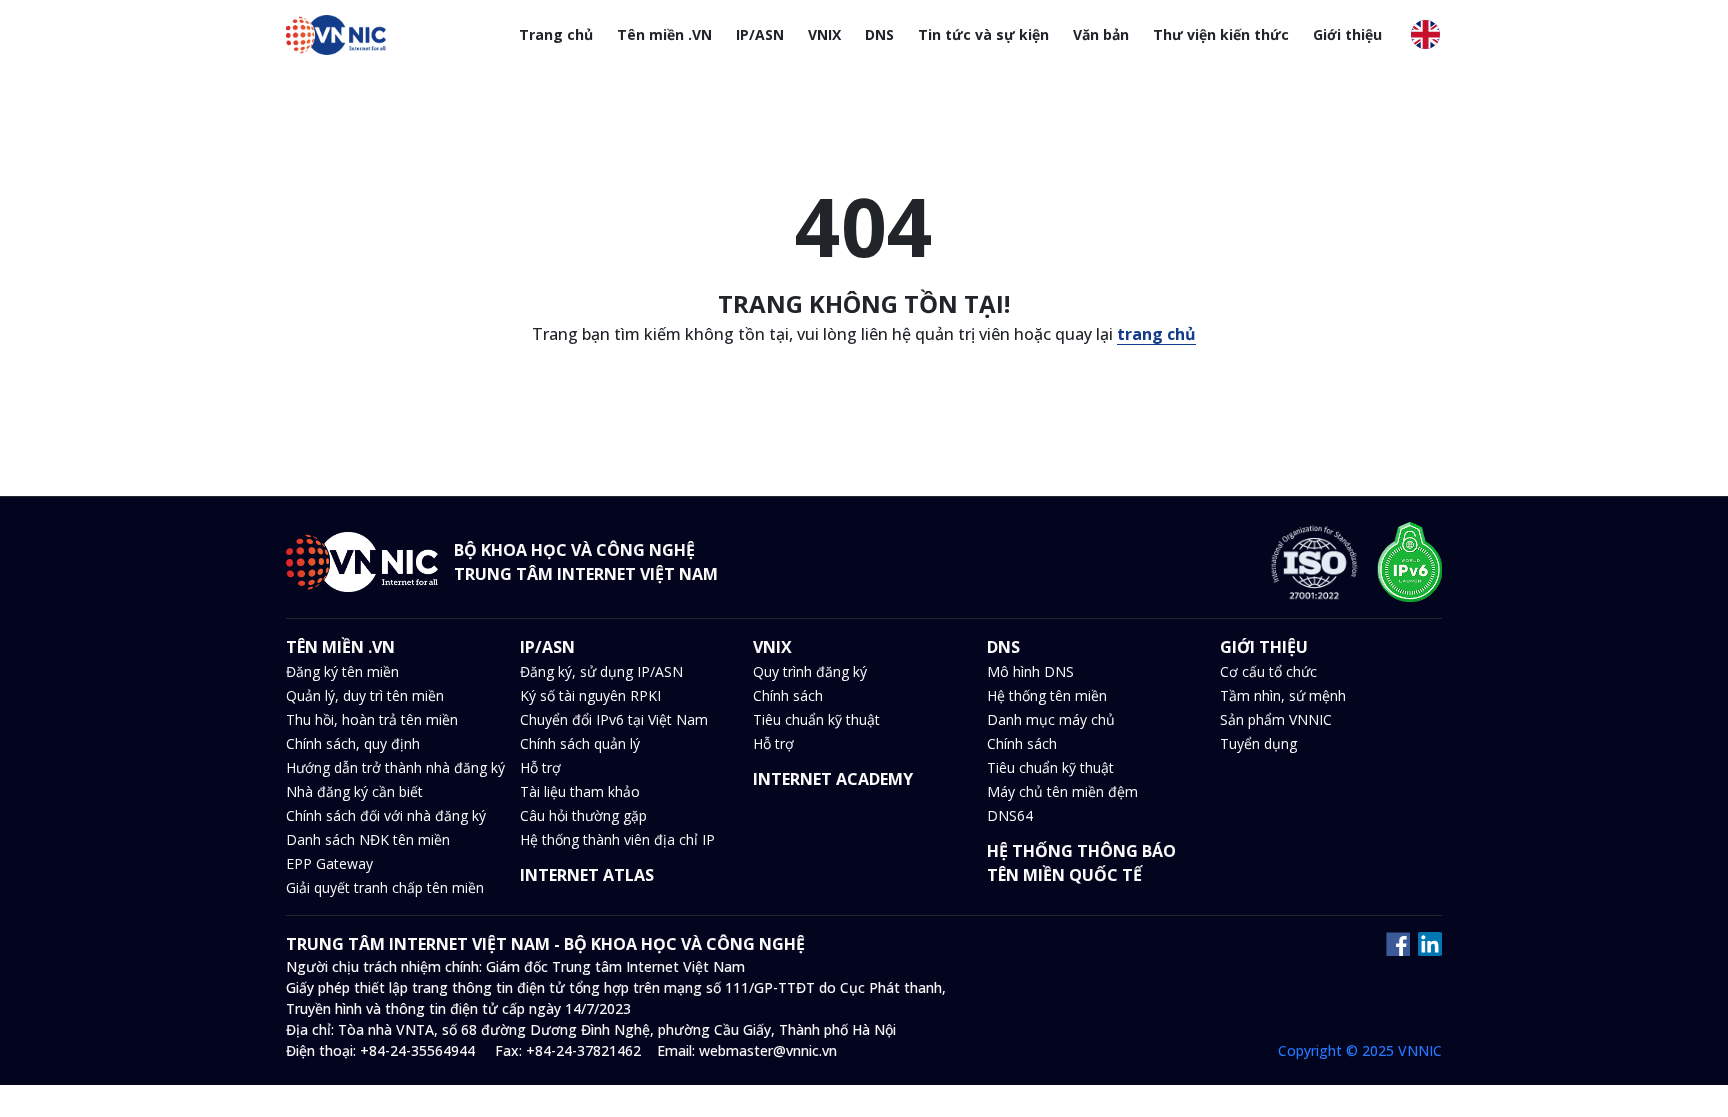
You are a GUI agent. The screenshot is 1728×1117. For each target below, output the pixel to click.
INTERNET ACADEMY (833, 779)
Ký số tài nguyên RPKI (590, 695)
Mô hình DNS (1030, 671)
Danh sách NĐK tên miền (368, 839)
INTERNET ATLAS (587, 875)
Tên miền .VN (664, 34)
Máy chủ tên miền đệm (1062, 791)
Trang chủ (556, 34)
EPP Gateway (329, 863)
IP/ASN (760, 34)
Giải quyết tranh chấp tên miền (385, 887)
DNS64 (1010, 815)
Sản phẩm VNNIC (1276, 719)
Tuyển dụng (1258, 743)
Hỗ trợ (540, 767)
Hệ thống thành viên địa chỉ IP (617, 839)
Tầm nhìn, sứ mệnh (1283, 695)
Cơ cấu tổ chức (1268, 671)
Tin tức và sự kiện (983, 34)
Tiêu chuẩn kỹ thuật (816, 719)
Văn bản (1101, 34)
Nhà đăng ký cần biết (354, 791)
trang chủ (1156, 334)
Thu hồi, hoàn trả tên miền (372, 719)
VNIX (824, 34)
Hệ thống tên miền (1047, 695)
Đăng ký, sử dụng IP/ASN (601, 671)
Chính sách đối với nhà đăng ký (386, 815)
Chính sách (788, 695)
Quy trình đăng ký (810, 671)
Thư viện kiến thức (1221, 34)
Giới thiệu (1347, 34)
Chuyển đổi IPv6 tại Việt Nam (614, 719)
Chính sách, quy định (353, 743)
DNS (879, 34)
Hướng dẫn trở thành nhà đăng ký (395, 767)
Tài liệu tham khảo (580, 791)
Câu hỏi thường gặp (583, 815)
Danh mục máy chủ (1051, 719)
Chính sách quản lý (580, 743)
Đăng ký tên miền (342, 671)
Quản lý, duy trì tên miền (365, 695)
